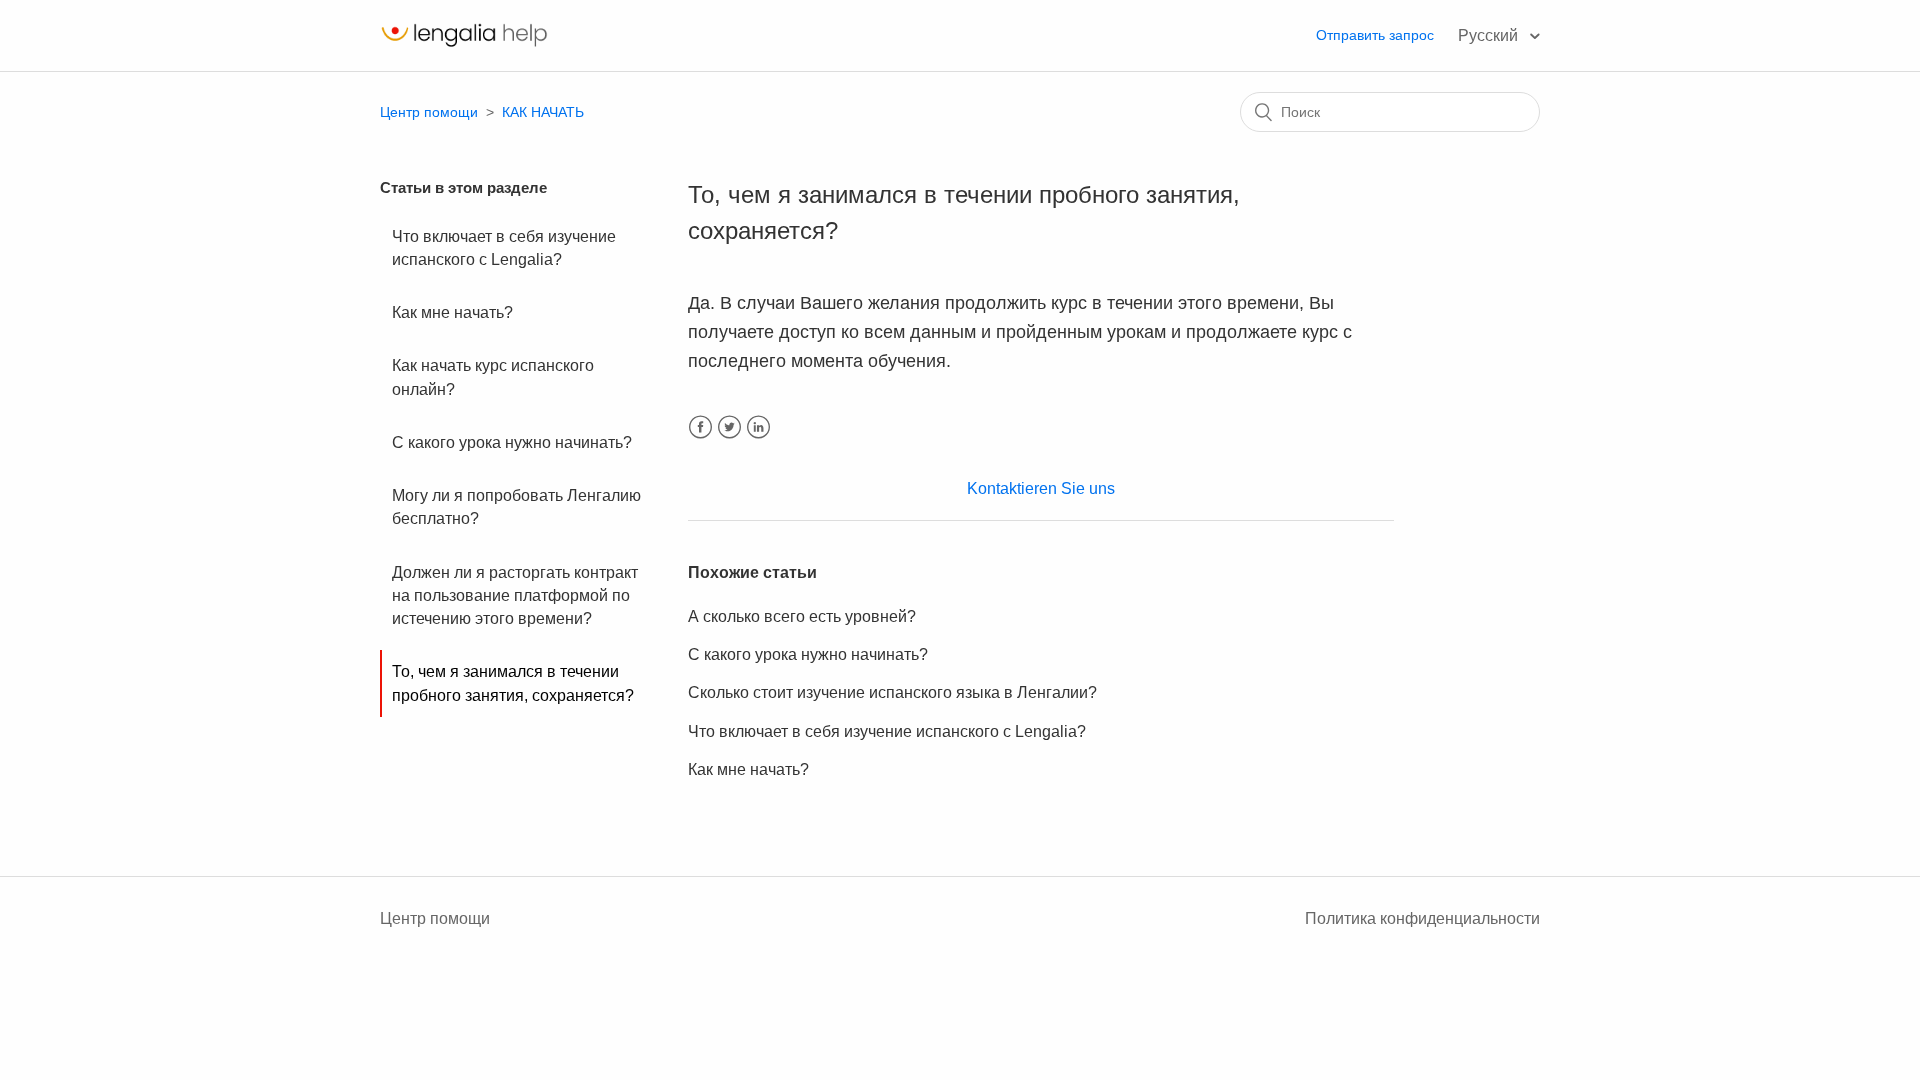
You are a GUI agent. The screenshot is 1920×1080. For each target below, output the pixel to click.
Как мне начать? (452, 312)
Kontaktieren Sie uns (1041, 488)
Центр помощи (429, 112)
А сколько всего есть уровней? (802, 616)
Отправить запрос (1375, 35)
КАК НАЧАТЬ (543, 112)
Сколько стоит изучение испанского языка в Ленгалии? (892, 692)
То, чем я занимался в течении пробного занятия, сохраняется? (513, 683)
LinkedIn (758, 427)
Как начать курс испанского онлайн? (493, 377)
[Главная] (464, 45)
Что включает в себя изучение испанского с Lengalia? (504, 248)
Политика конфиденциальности (1422, 918)
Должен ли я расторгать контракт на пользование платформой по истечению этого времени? (515, 596)
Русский (1490, 35)
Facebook (700, 427)
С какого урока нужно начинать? (512, 442)
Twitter (729, 427)
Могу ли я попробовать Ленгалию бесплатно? (516, 507)
